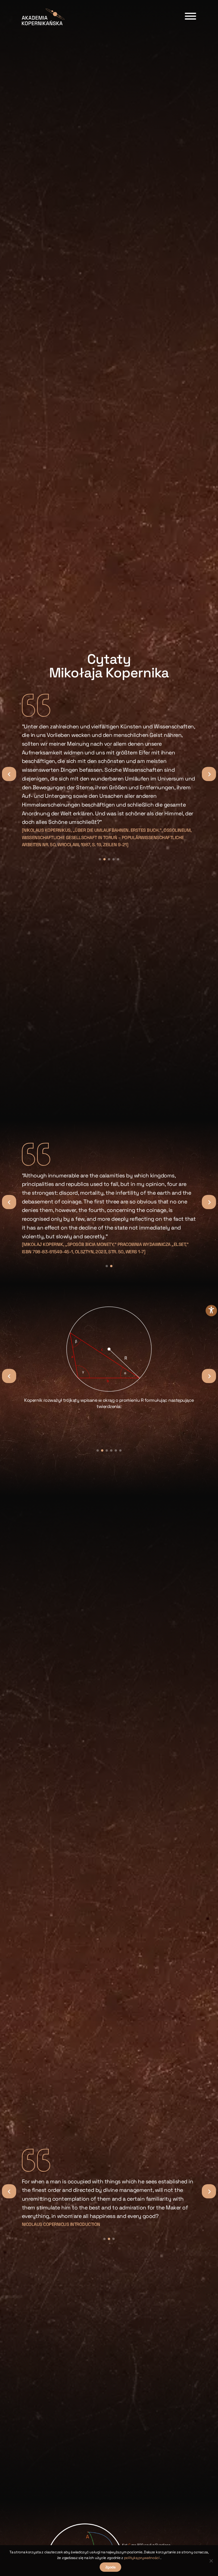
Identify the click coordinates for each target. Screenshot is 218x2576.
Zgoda (111, 2567)
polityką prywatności (142, 2558)
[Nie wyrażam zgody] (211, 2561)
